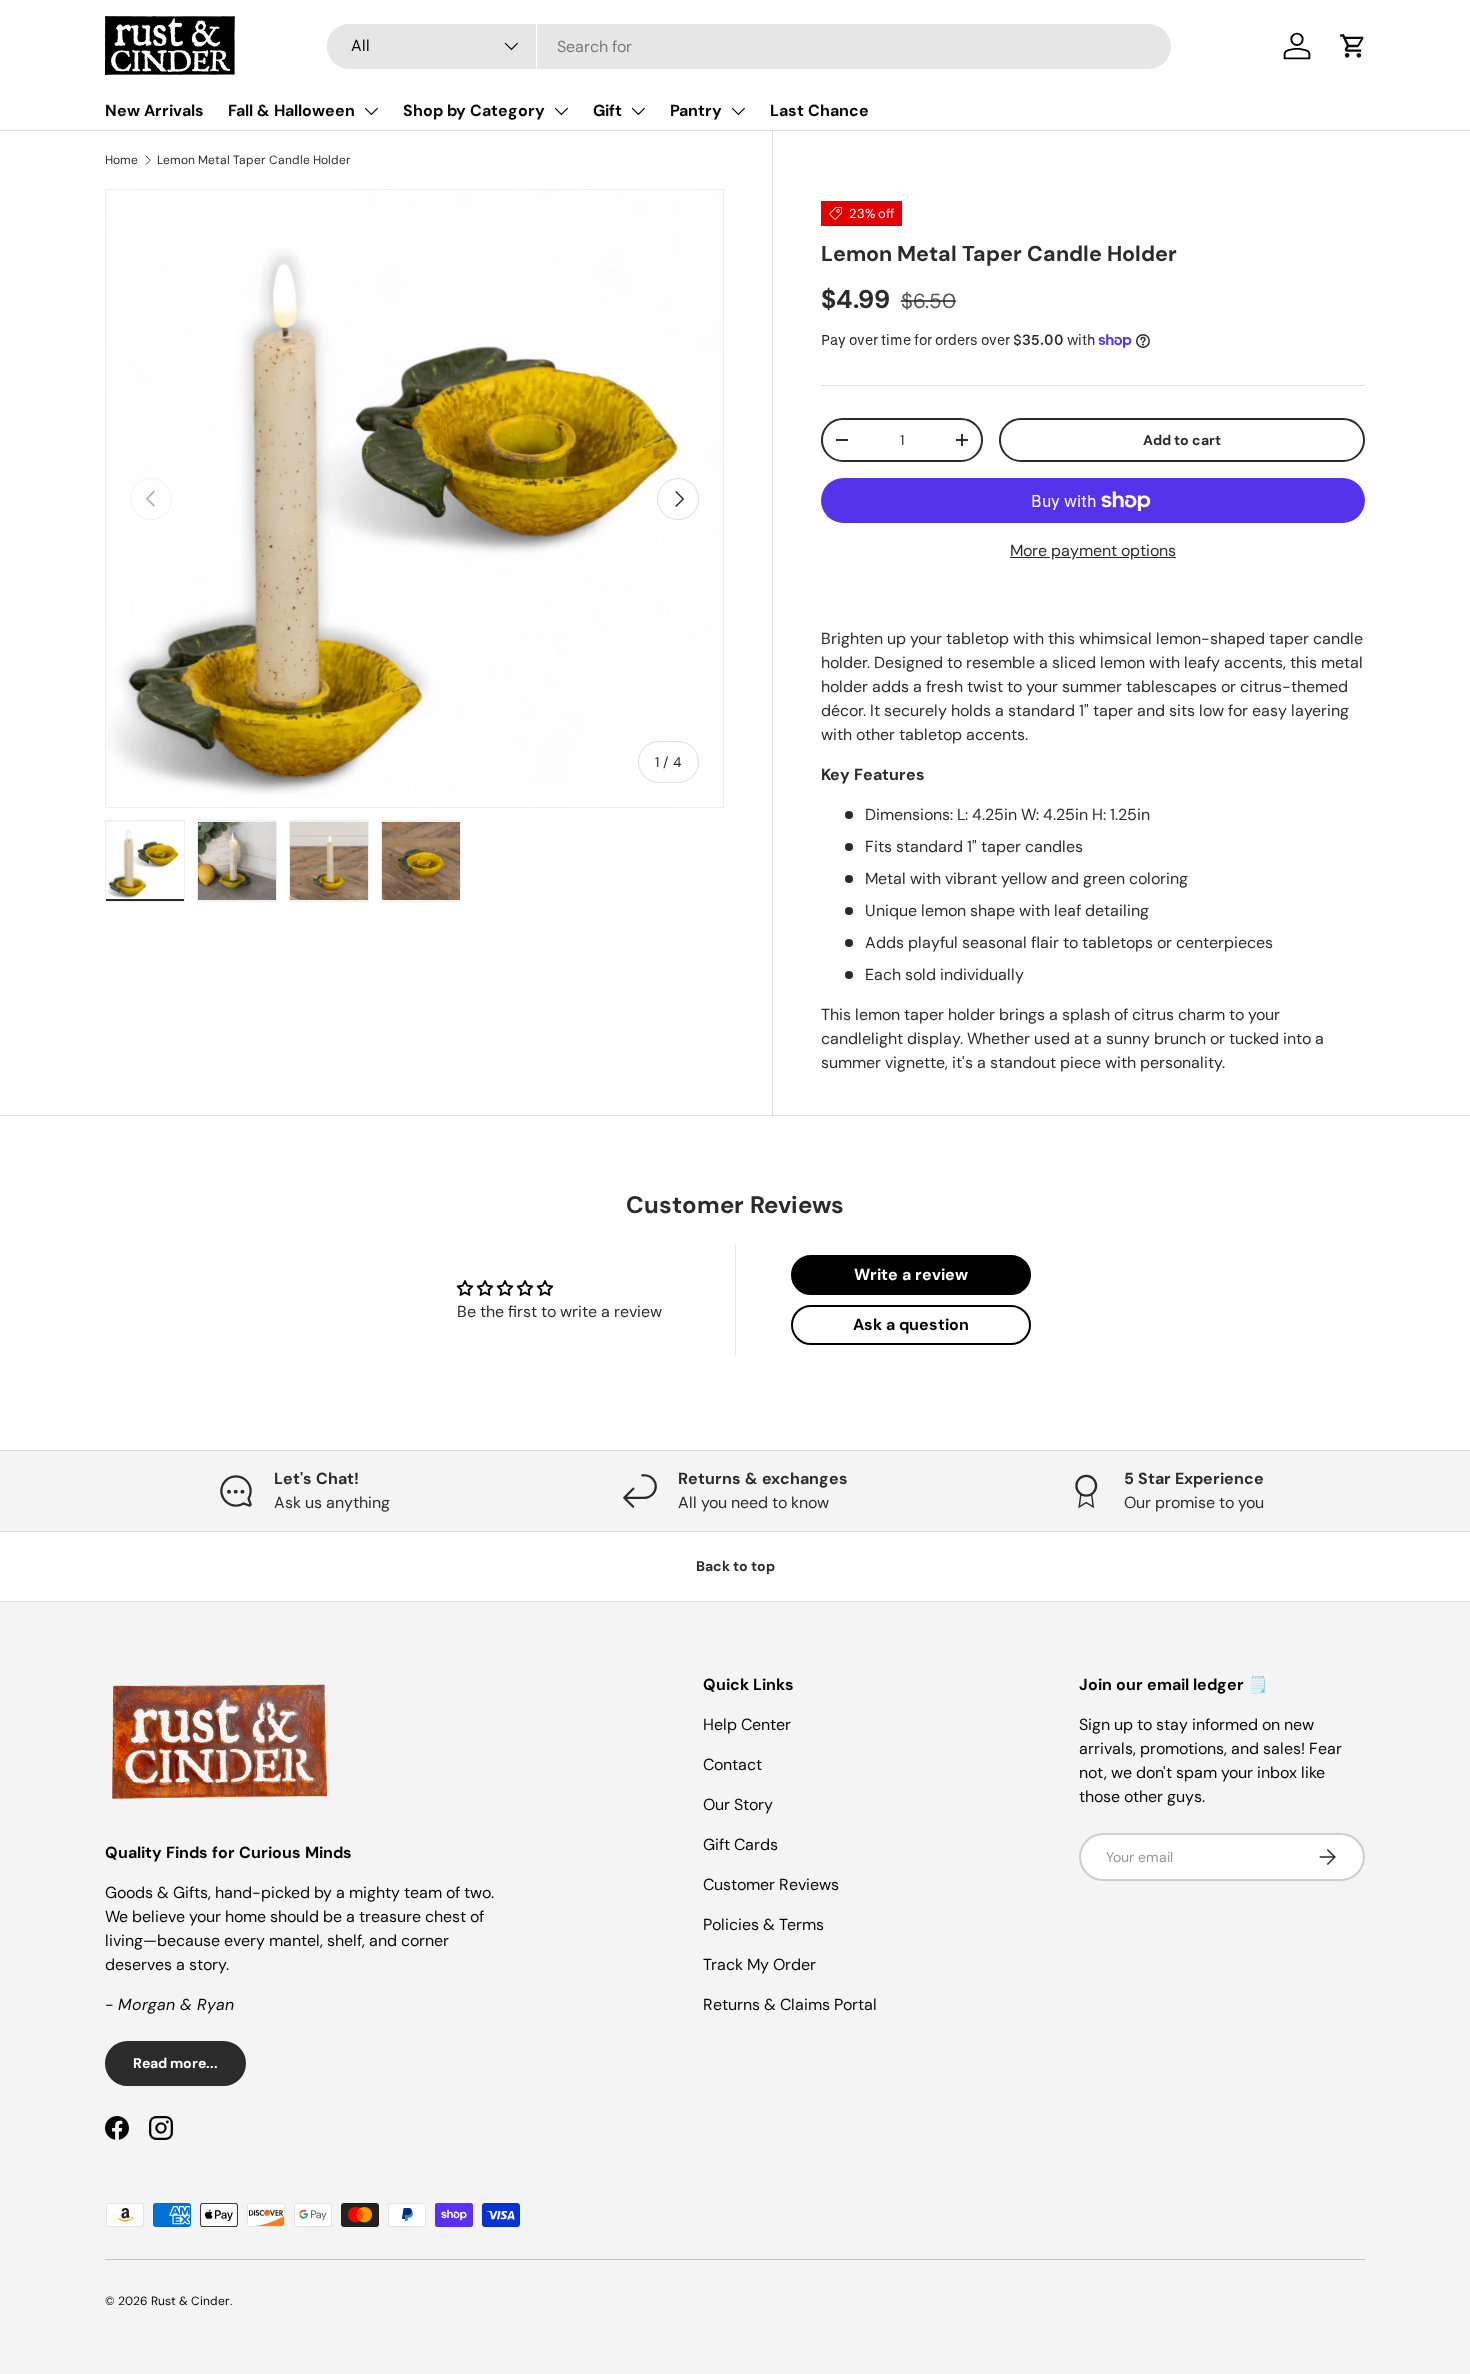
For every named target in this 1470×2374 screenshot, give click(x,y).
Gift (607, 110)
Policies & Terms (763, 1924)
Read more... (175, 2063)
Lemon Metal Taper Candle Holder (254, 160)
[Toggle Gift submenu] (638, 111)
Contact (732, 1764)
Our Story (738, 1804)
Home (121, 160)
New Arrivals (154, 110)
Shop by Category (474, 110)
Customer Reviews (771, 1884)
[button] (1353, 46)
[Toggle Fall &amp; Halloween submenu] (371, 111)
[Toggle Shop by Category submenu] (561, 111)
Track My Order (759, 1964)
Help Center (747, 1724)
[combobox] (749, 46)
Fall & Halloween (291, 110)
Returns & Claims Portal (790, 2004)
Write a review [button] (911, 1274)
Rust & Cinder (190, 2301)
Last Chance (819, 110)
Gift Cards (740, 1844)
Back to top (735, 1566)
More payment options (1093, 550)
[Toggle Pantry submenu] (738, 111)
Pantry (696, 110)
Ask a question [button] (911, 1324)
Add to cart (1182, 440)
